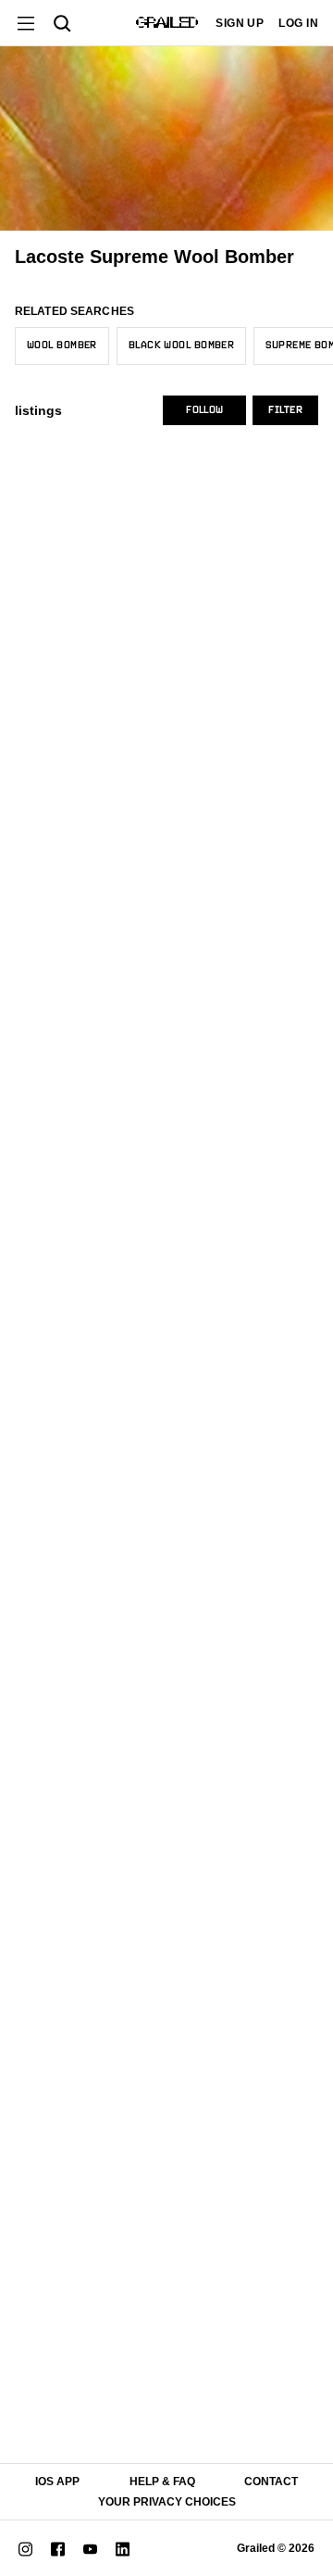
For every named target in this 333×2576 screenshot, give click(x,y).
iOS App (57, 2482)
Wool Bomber (62, 346)
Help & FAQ (162, 2482)
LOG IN (298, 23)
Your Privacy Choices (167, 2502)
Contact (271, 2482)
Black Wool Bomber (181, 346)
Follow (204, 410)
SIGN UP (240, 23)
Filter (285, 410)
